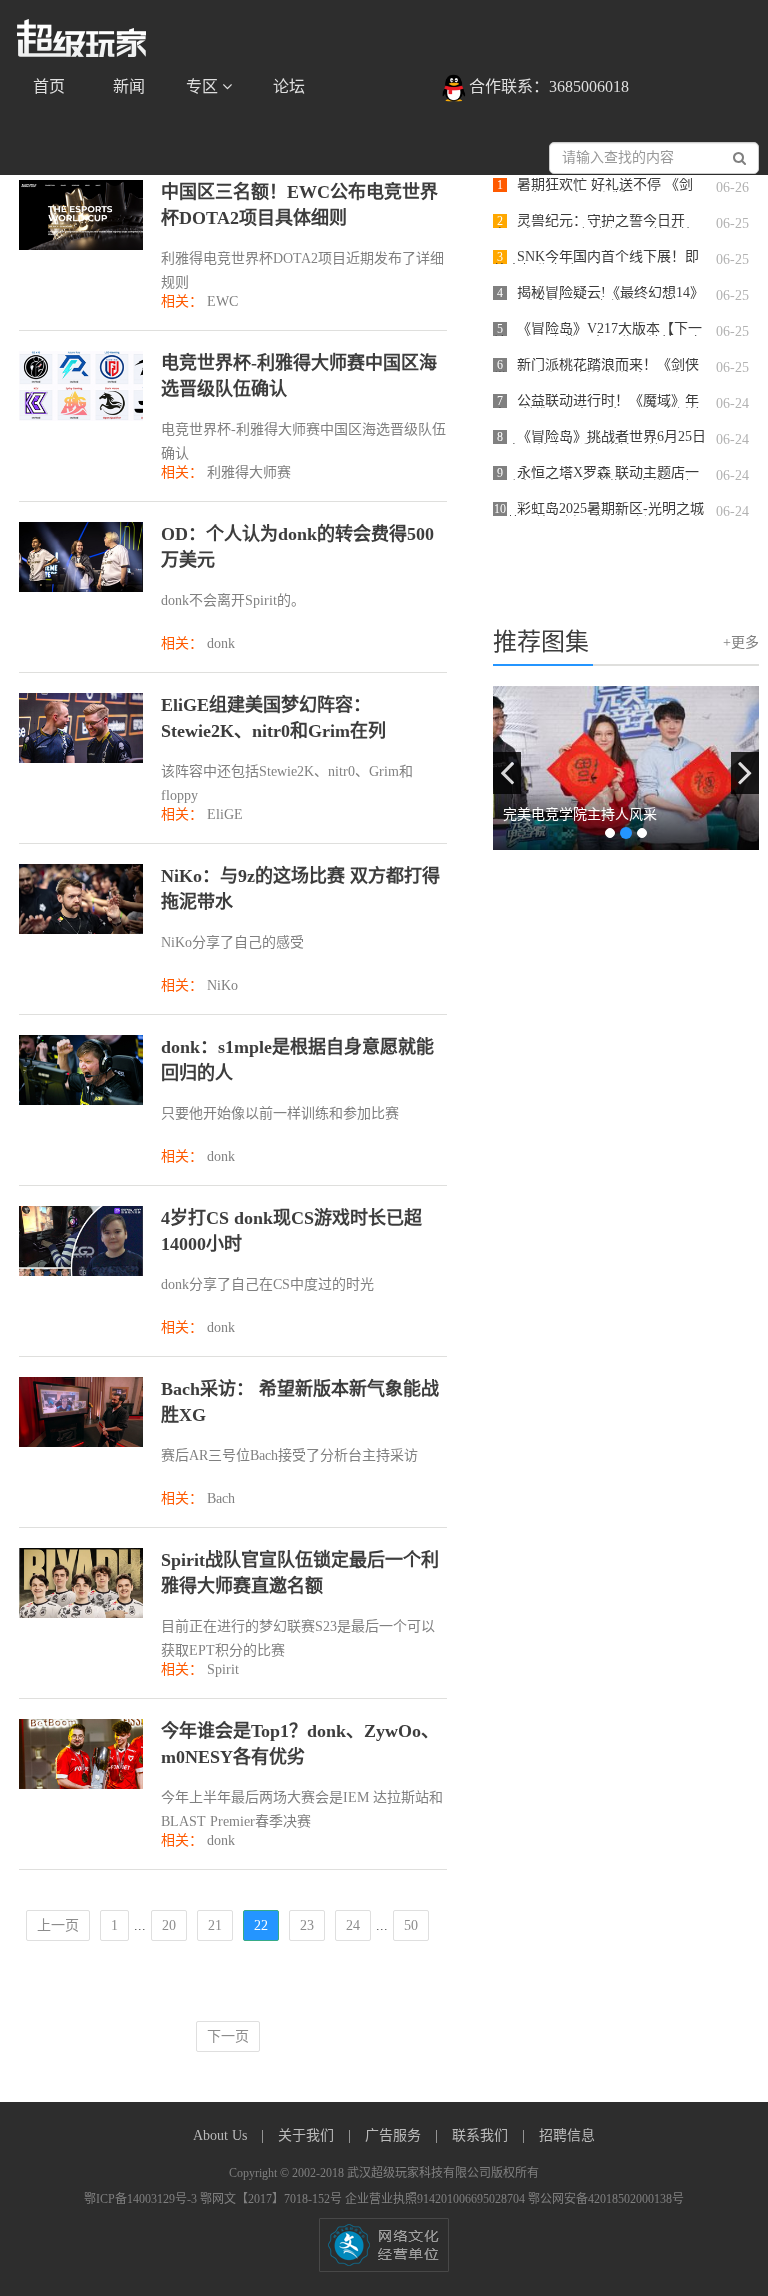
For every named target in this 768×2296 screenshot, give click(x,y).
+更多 (741, 642)
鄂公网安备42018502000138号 (606, 2199)
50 (411, 1925)
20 (169, 1925)
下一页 (228, 2036)
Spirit (223, 1669)
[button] (507, 773)
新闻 (129, 86)
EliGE (225, 814)
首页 (49, 86)
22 (261, 1925)
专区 (204, 86)
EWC (222, 301)
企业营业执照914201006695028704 (436, 2199)
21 (215, 1925)
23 (307, 1925)
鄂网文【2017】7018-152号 (272, 2199)
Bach (221, 1498)
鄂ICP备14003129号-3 (142, 2199)
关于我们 (308, 2135)
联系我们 (482, 2135)
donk (221, 643)
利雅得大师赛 (249, 472)
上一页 (58, 1925)
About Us (222, 2135)
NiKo (222, 985)
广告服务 (395, 2135)
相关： (182, 301)
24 (353, 1925)
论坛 (289, 86)
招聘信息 (567, 2135)
